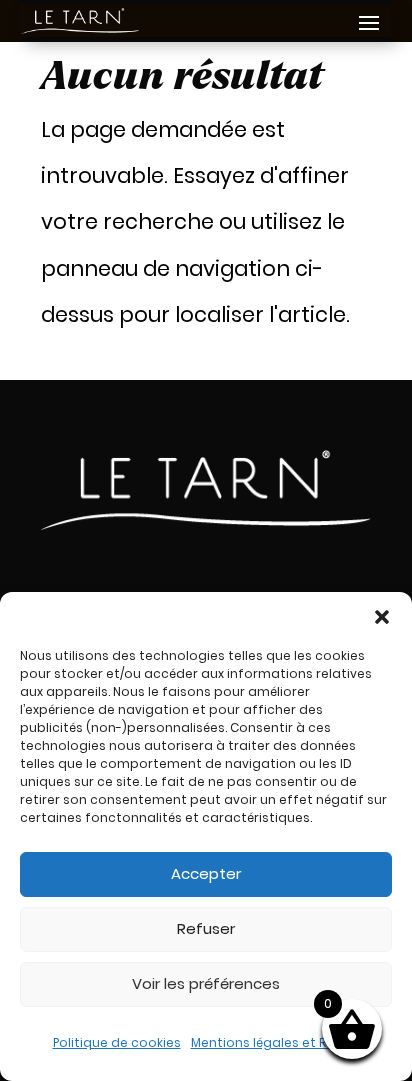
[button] (382, 617)
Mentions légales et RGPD (270, 1042)
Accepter (206, 873)
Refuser (206, 928)
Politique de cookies (117, 1042)
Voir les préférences (206, 983)
